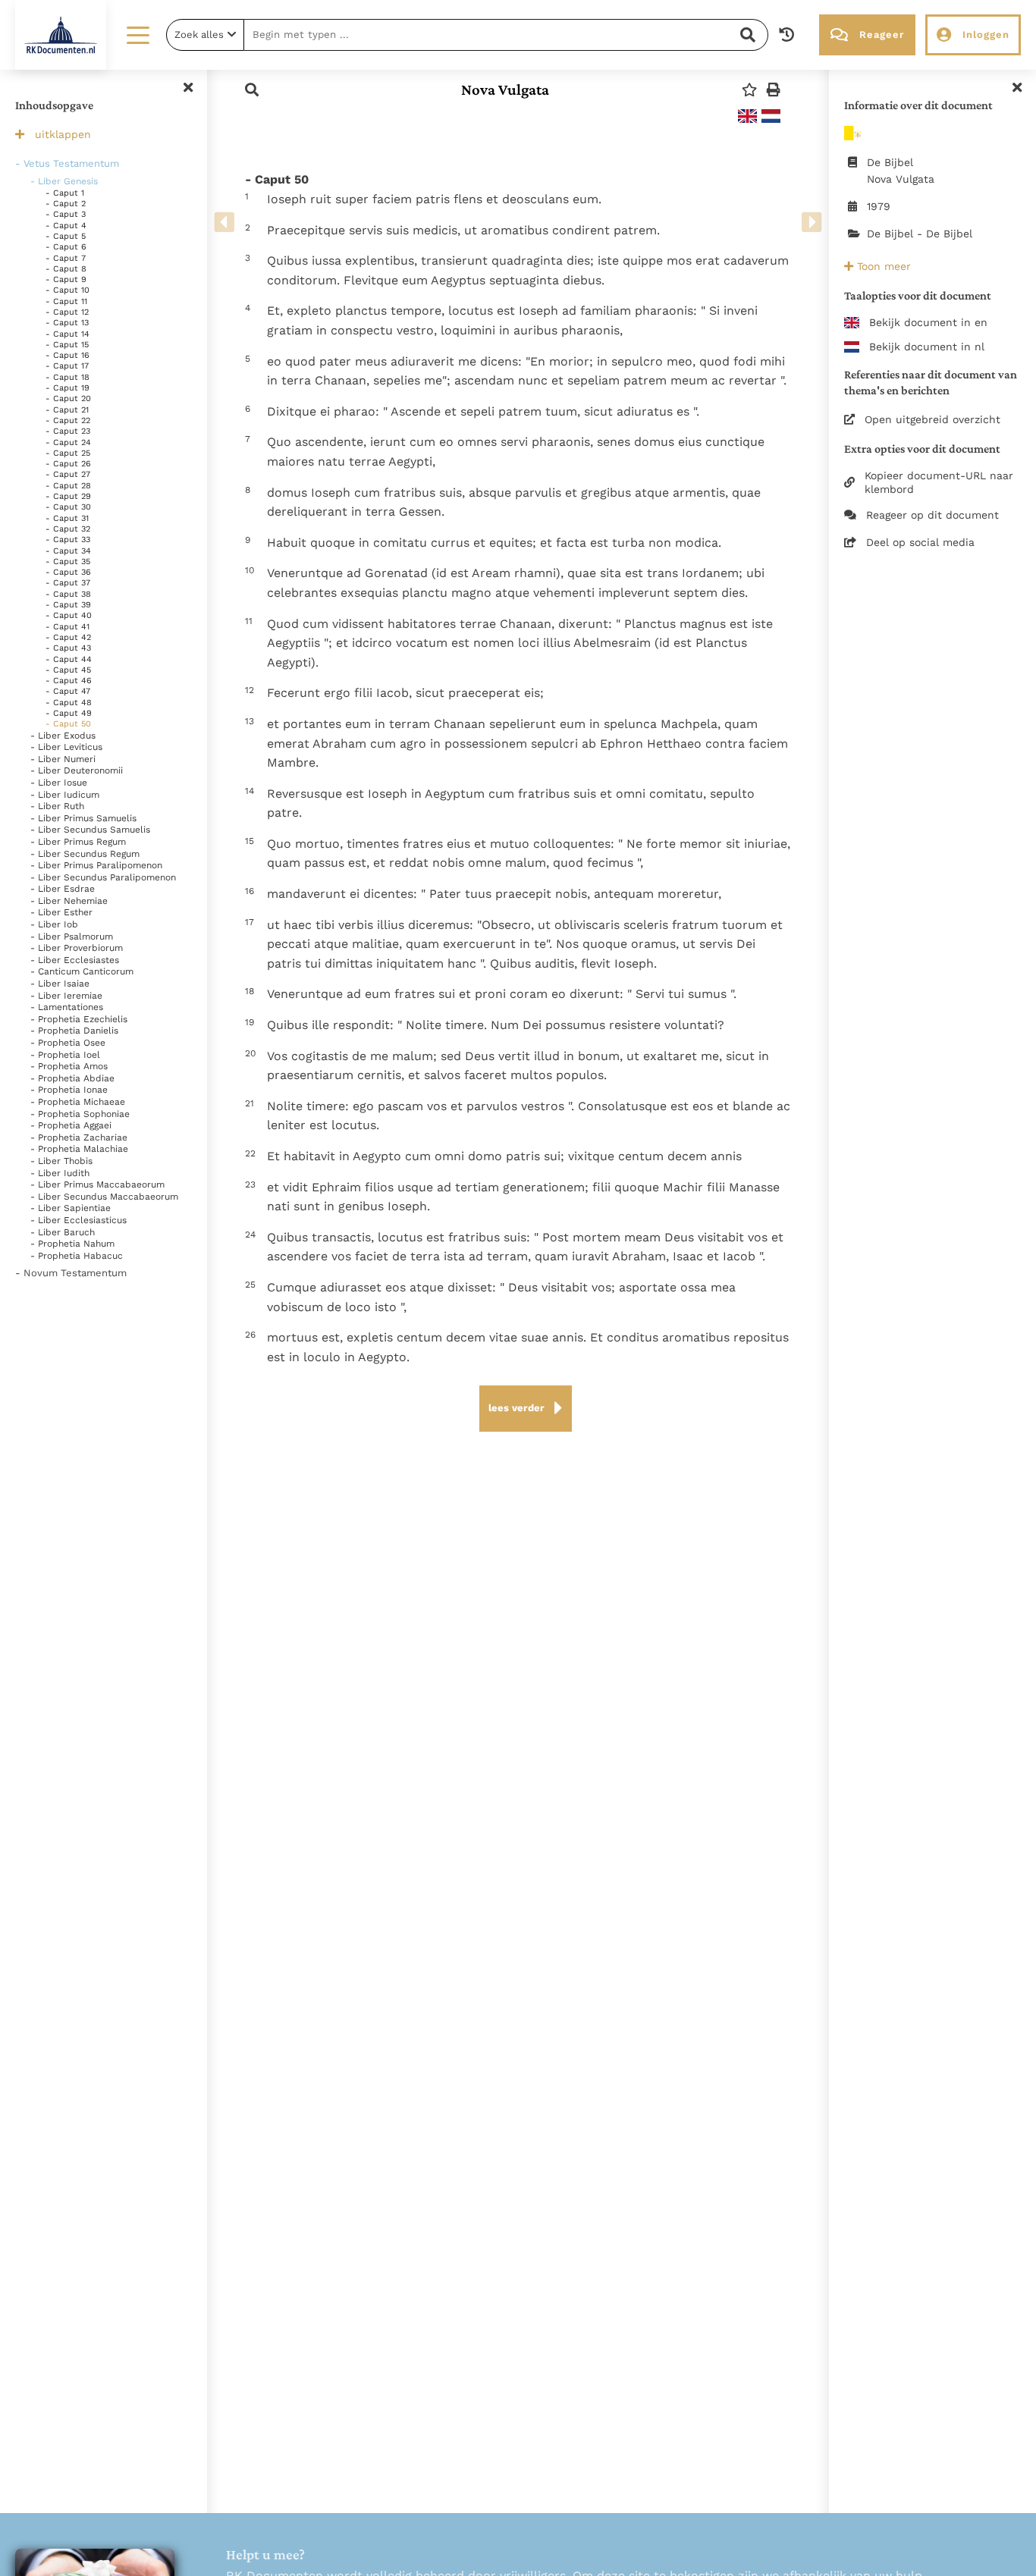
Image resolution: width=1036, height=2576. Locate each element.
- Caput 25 (68, 453)
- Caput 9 (66, 279)
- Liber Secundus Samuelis (90, 830)
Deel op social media (920, 542)
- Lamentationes (67, 1007)
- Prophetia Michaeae (78, 1102)
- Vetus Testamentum (67, 163)
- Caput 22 (68, 420)
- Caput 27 (68, 474)
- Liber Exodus (63, 736)
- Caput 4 (66, 226)
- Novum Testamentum (71, 1273)
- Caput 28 (68, 486)
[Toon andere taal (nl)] (771, 116)
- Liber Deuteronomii (77, 770)
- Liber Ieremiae (66, 996)
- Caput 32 (68, 529)
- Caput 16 (67, 355)
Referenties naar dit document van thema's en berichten (931, 382)
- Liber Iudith (60, 1173)
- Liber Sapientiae (71, 1208)
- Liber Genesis (64, 181)
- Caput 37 (68, 583)
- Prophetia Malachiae (79, 1149)
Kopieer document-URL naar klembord (939, 482)
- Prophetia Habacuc (77, 1256)
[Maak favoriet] (749, 90)
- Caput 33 (68, 540)
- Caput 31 (67, 518)
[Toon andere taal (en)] (747, 116)
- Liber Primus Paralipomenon (96, 865)
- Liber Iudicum (65, 795)
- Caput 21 (67, 410)
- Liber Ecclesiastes (75, 960)
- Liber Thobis (61, 1161)
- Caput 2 (66, 204)
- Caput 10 (67, 290)
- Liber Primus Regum (78, 842)
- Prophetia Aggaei (71, 1125)
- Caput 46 (69, 681)
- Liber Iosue (59, 783)
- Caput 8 (66, 269)
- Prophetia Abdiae (72, 1078)
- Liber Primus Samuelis (83, 818)
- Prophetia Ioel (65, 1055)
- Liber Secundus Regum (85, 854)
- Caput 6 (66, 247)
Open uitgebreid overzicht (932, 419)
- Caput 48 (69, 703)
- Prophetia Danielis (74, 1031)
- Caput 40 (69, 615)
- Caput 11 (66, 301)
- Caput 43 (68, 648)
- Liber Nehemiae (69, 901)
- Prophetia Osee (68, 1043)
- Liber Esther (61, 912)
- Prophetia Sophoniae (80, 1114)
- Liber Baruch (63, 1232)
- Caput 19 (67, 388)
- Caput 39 (68, 605)
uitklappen (63, 134)
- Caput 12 (67, 312)
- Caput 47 (68, 691)
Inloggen (986, 35)
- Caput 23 (68, 431)
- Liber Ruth (57, 806)
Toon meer (882, 266)
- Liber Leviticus (66, 747)
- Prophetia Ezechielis (79, 1019)
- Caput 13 (67, 323)
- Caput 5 (66, 236)
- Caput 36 (68, 572)
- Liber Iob (54, 924)
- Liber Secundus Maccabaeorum (104, 1197)
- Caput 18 (67, 377)
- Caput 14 (67, 334)
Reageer (882, 35)
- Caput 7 (66, 258)
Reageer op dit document (932, 515)
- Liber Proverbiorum (77, 948)
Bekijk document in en (928, 322)
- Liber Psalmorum (72, 937)
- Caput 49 (69, 713)
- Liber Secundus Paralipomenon (103, 877)
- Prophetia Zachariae (79, 1137)
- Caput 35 (68, 562)
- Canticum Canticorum (82, 971)
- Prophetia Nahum (72, 1244)
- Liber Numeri (63, 759)
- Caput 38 (68, 594)
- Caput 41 (67, 627)
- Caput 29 (68, 496)
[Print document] (774, 90)
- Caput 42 (68, 637)
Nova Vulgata (505, 89)
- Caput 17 (67, 366)
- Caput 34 (68, 551)
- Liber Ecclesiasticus (78, 1220)
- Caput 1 (65, 193)
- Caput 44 (69, 659)
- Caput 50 (68, 724)
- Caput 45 (68, 670)
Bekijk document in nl (927, 347)
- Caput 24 (68, 442)
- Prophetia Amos (69, 1066)
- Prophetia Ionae (69, 1090)
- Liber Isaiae (60, 984)
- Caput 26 (68, 464)
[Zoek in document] (252, 90)
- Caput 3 (66, 214)
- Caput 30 (68, 507)
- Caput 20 (68, 398)
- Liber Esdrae (63, 889)
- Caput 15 (67, 345)
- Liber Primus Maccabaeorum (97, 1184)
